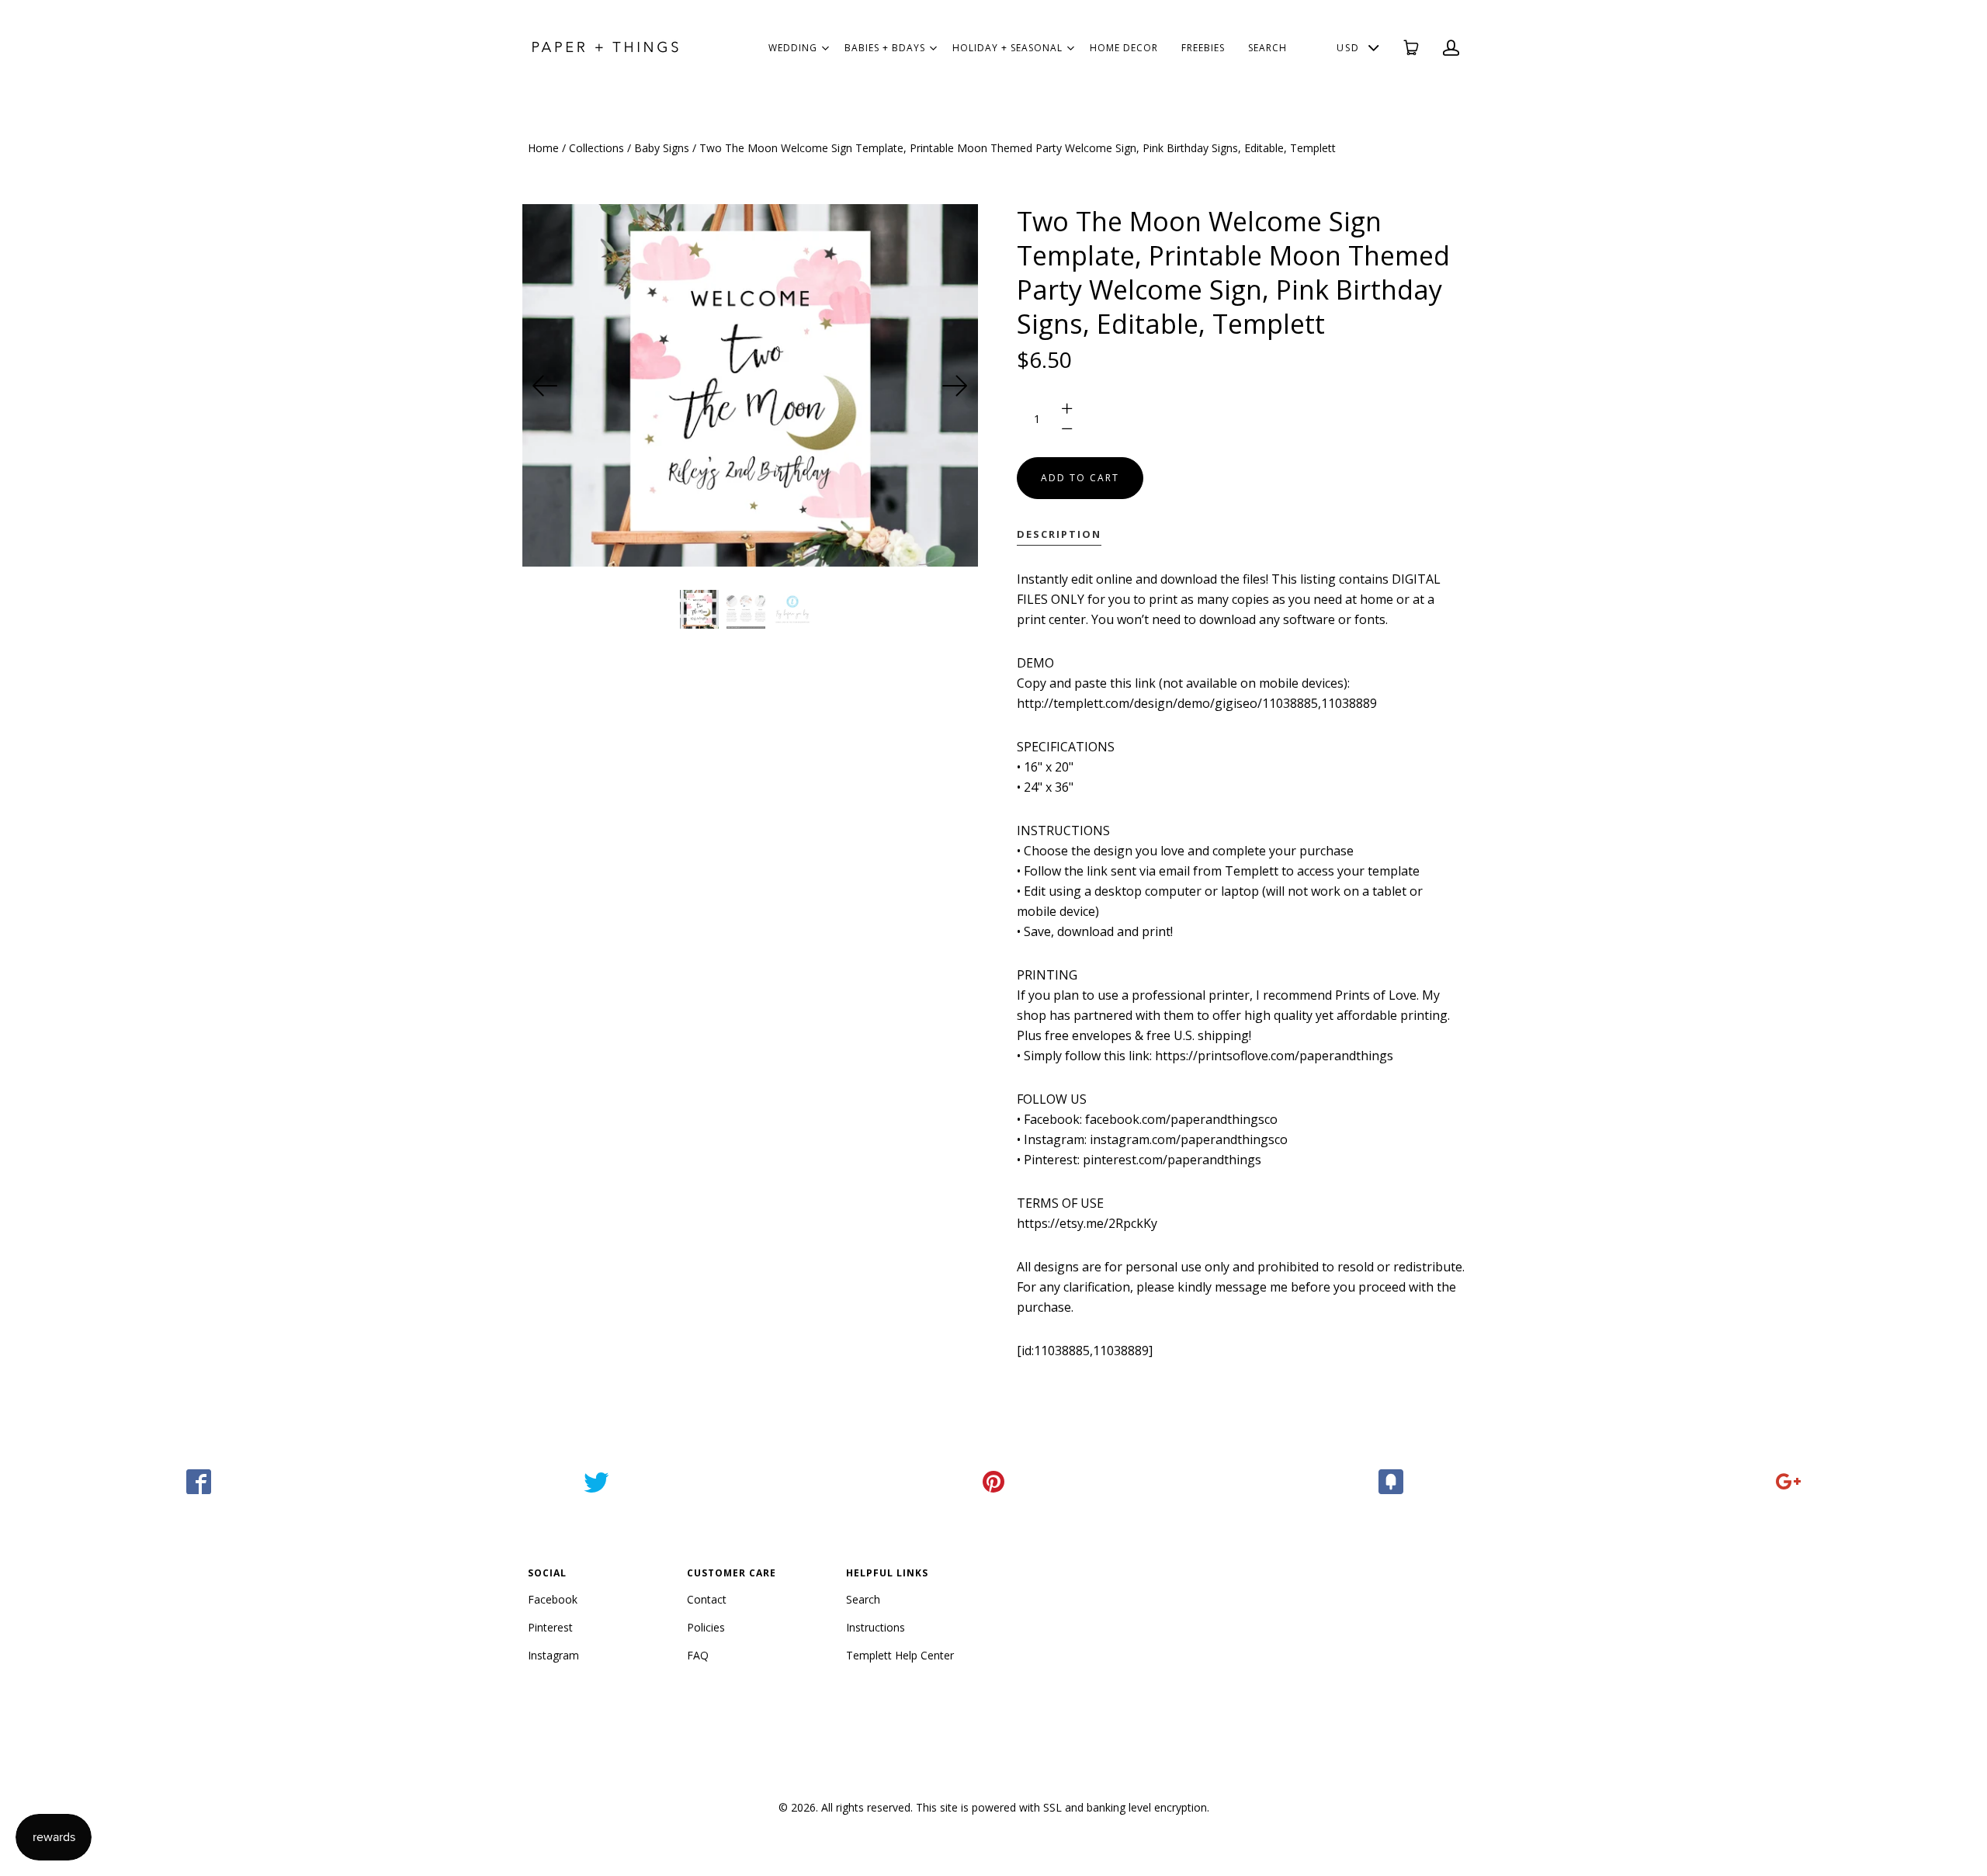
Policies (706, 1627)
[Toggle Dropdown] (825, 48)
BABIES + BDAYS (885, 48)
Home (543, 148)
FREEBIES (1203, 48)
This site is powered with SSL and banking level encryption (1061, 1807)
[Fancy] (1391, 1482)
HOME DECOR (1124, 48)
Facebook (553, 1599)
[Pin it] (993, 1482)
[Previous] (546, 386)
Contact (707, 1599)
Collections (596, 148)
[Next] (955, 386)
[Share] (199, 1482)
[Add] (1788, 1482)
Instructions (876, 1627)
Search (863, 1599)
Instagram (553, 1655)
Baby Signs (662, 148)
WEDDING (793, 48)
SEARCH (1267, 48)
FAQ (698, 1655)
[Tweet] (596, 1482)
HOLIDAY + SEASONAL (1007, 48)
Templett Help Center (900, 1655)
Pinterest (550, 1627)
